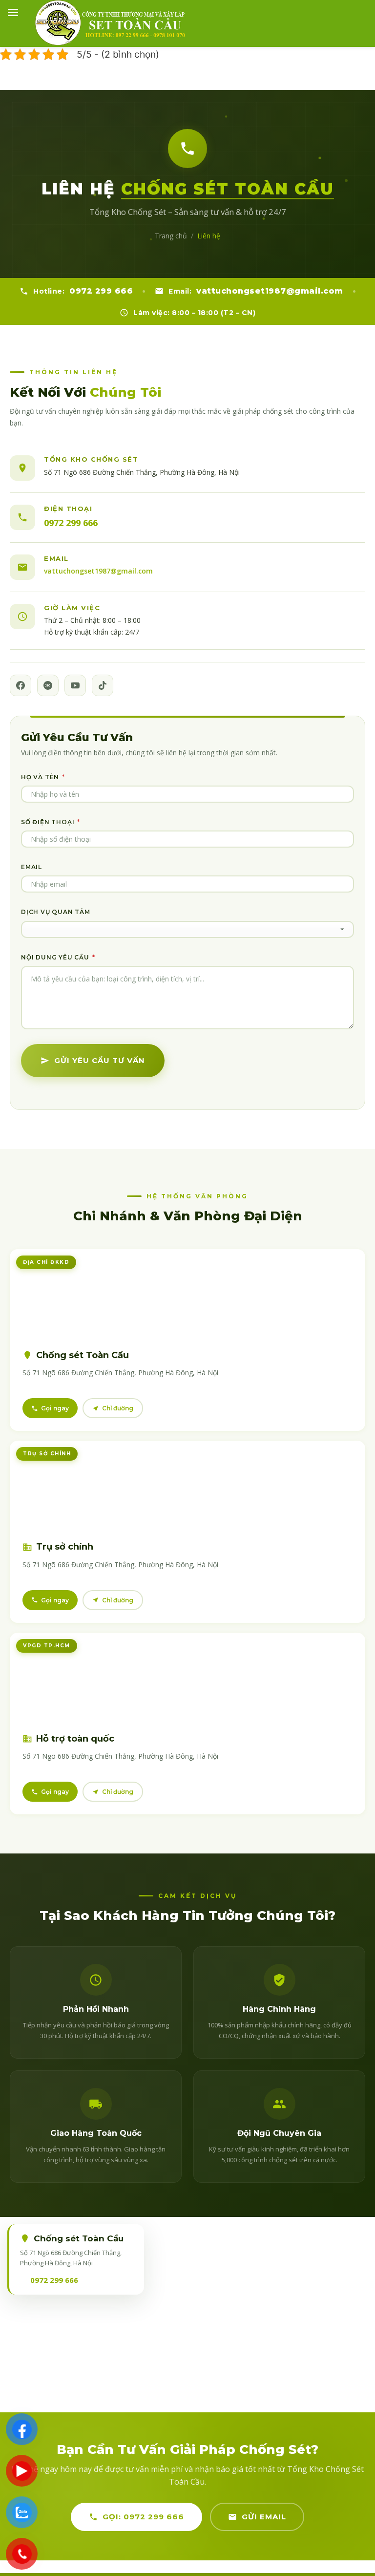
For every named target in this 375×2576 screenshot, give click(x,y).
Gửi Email (264, 2517)
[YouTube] (75, 685)
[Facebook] (21, 685)
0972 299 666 (101, 291)
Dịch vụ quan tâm (56, 912)
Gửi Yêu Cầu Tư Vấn (100, 1060)
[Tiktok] (103, 685)
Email (31, 867)
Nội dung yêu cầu (58, 957)
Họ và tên (43, 777)
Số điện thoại (51, 822)
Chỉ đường (118, 1408)
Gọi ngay (55, 1408)
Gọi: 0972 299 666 (143, 2517)
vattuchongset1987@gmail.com (270, 291)
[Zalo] (48, 685)
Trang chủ (171, 236)
